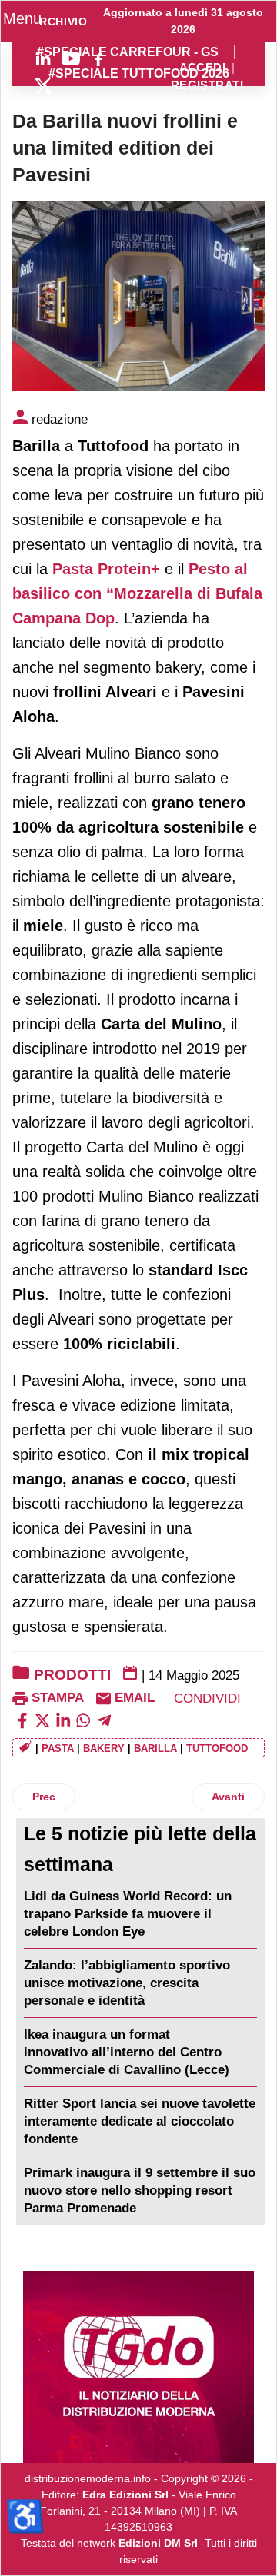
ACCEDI (203, 68)
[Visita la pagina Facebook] (98, 58)
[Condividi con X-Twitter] (42, 1720)
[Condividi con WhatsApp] (83, 1720)
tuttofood (217, 1748)
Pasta (58, 1748)
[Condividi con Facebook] (22, 1720)
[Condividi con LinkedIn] (63, 1720)
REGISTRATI (207, 86)
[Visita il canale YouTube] (71, 58)
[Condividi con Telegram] (104, 1720)
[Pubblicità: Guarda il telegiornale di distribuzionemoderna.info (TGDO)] (138, 2367)
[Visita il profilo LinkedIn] (43, 58)
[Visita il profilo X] (43, 86)
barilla (155, 1748)
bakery (104, 1748)
